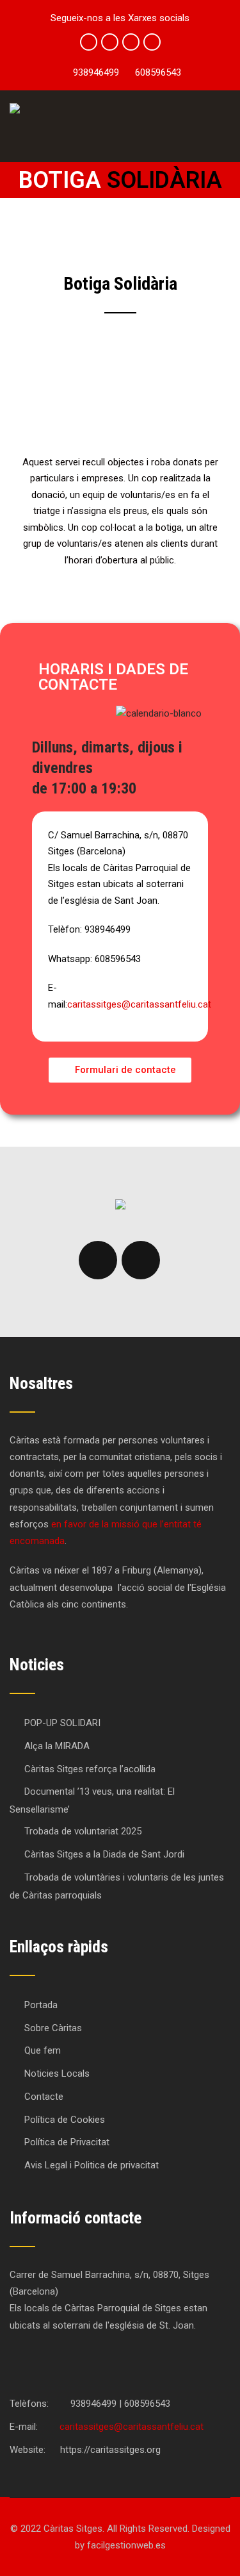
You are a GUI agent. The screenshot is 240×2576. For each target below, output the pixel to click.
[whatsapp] (131, 42)
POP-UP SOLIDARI (62, 1723)
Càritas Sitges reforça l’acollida (90, 1769)
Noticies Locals (57, 2073)
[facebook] (89, 42)
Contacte (44, 2097)
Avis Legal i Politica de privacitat (92, 2165)
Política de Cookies (65, 2120)
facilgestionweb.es (126, 2545)
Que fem (43, 2050)
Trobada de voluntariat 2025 (83, 1831)
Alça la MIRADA (57, 1746)
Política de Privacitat (67, 2142)
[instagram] (110, 42)
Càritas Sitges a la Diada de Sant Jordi (104, 1854)
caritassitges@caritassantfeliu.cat (139, 1004)
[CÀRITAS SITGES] (15, 108)
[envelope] (152, 42)
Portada (41, 2005)
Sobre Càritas (53, 2028)
